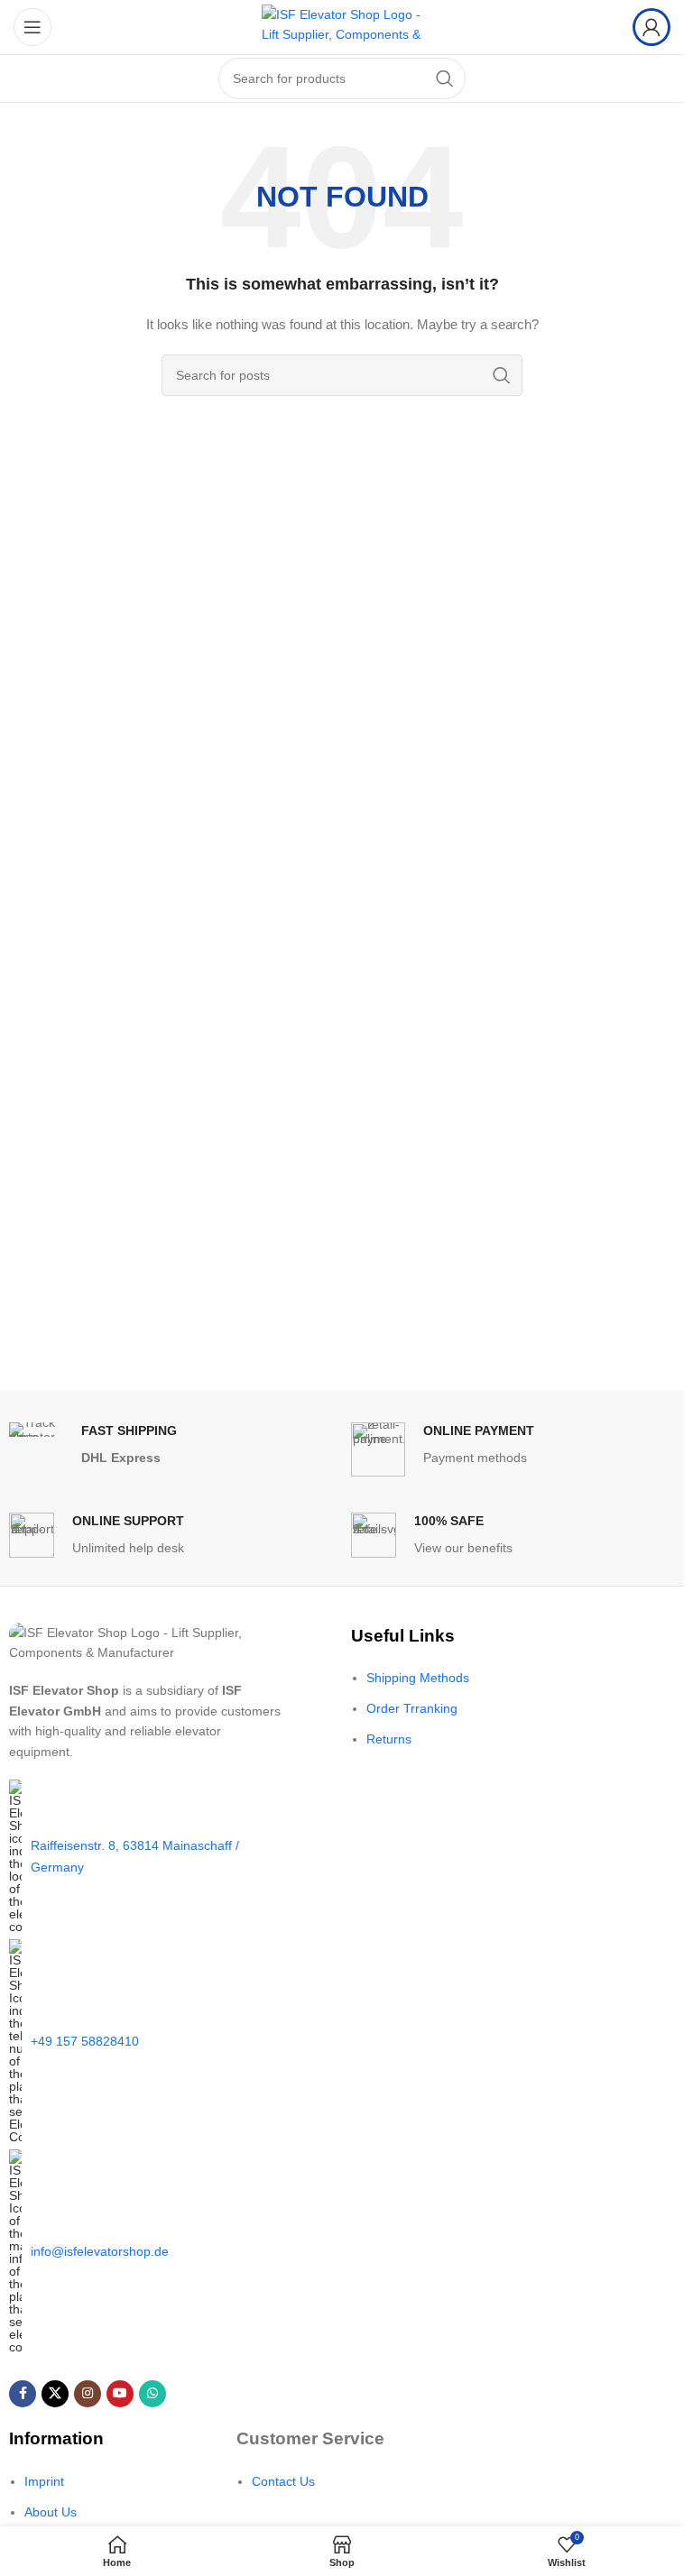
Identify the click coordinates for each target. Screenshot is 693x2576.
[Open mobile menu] (32, 27)
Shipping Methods (418, 1678)
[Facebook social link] (23, 2394)
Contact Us (283, 2481)
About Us (51, 2512)
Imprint (44, 2481)
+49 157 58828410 (85, 2041)
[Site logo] (342, 26)
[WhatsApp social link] (152, 2394)
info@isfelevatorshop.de (100, 2251)
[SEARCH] (445, 78)
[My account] (651, 27)
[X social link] (55, 2394)
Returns (389, 1739)
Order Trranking (412, 1708)
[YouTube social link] (120, 2394)
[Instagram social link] (88, 2394)
